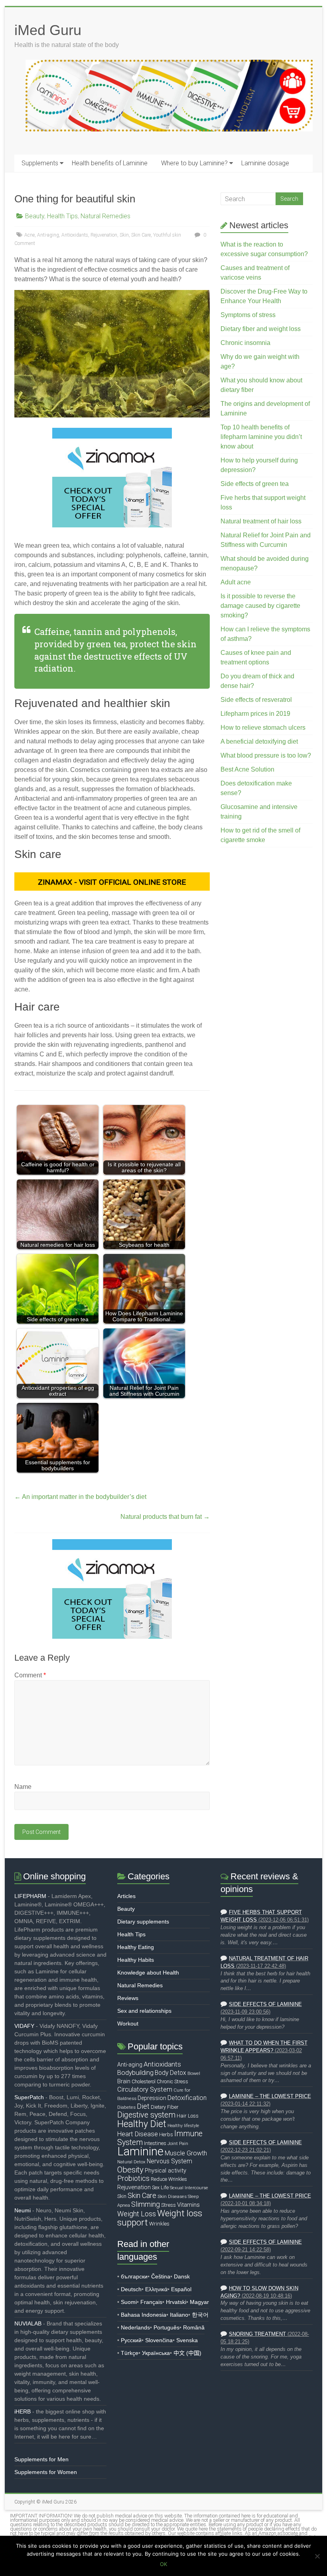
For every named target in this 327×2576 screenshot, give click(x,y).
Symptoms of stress (248, 315)
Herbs (166, 2134)
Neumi (23, 2210)
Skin (124, 235)
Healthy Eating (136, 1947)
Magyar (199, 2302)
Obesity (130, 2170)
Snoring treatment (257, 2334)
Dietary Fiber (164, 2107)
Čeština (161, 2276)
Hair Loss (188, 2116)
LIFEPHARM (30, 1896)
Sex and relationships (144, 2011)
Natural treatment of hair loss (261, 521)
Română (194, 2327)
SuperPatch (29, 2097)
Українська (156, 2353)
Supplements (40, 163)
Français (151, 2302)
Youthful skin (167, 235)
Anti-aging (48, 235)
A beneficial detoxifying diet (259, 741)
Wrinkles (159, 2224)
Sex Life (160, 2187)
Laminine (140, 2151)
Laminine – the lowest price (270, 2096)
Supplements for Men (41, 2459)
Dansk (182, 2276)
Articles (126, 1896)
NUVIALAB (28, 2323)
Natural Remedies (105, 216)
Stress (168, 2205)
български (134, 2276)
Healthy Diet (142, 2124)
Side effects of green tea (255, 484)
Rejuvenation (104, 235)
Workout (128, 2024)
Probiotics (133, 2178)
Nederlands (135, 2327)
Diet (143, 2106)
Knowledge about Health (148, 1973)
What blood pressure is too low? (266, 755)
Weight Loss (137, 2214)
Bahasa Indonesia (144, 2315)
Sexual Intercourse (189, 2188)
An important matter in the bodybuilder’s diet (80, 1497)
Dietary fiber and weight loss (261, 329)
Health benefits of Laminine (110, 163)
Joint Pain (178, 2143)
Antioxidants (75, 235)
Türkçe (130, 2353)
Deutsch (131, 2289)
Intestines (155, 2143)
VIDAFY (24, 2026)
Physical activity (165, 2171)
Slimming (146, 2204)
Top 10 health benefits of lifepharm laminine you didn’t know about (261, 437)
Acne (30, 235)
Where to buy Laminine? (194, 163)
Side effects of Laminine (265, 2004)
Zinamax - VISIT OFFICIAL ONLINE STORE (112, 882)
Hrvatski (176, 2302)
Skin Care (141, 235)
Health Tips (62, 216)
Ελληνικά (156, 2289)
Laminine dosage (265, 163)
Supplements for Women (46, 2472)
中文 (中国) (187, 2353)
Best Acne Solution (247, 769)
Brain (124, 2081)
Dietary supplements (143, 1922)
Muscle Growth (186, 2153)
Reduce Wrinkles (169, 2179)
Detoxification (187, 2098)
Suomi (129, 2302)
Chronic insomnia (245, 343)
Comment (30, 1675)
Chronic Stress (172, 2081)
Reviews (128, 1998)
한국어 (200, 2315)
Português (166, 2327)
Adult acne (236, 582)
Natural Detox (131, 2162)
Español (181, 2289)
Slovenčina (159, 2340)
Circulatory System (145, 2089)
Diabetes (126, 2107)
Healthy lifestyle (183, 2126)
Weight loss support (160, 2218)
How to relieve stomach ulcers (263, 728)
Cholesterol (144, 2081)
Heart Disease (138, 2134)
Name (23, 1787)
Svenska (187, 2340)
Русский (131, 2340)
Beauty (35, 216)
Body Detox (170, 2073)
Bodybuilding (135, 2073)
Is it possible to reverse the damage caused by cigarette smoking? (260, 606)
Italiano (179, 2315)
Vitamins (188, 2205)
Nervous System (169, 2161)
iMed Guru (48, 30)
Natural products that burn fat (165, 1517)
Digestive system (146, 2115)
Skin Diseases (172, 2196)
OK (163, 2564)
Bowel (194, 2073)
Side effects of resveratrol (256, 700)
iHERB (23, 2411)
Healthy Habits (136, 1960)
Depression (152, 2098)
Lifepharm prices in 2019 (255, 714)
